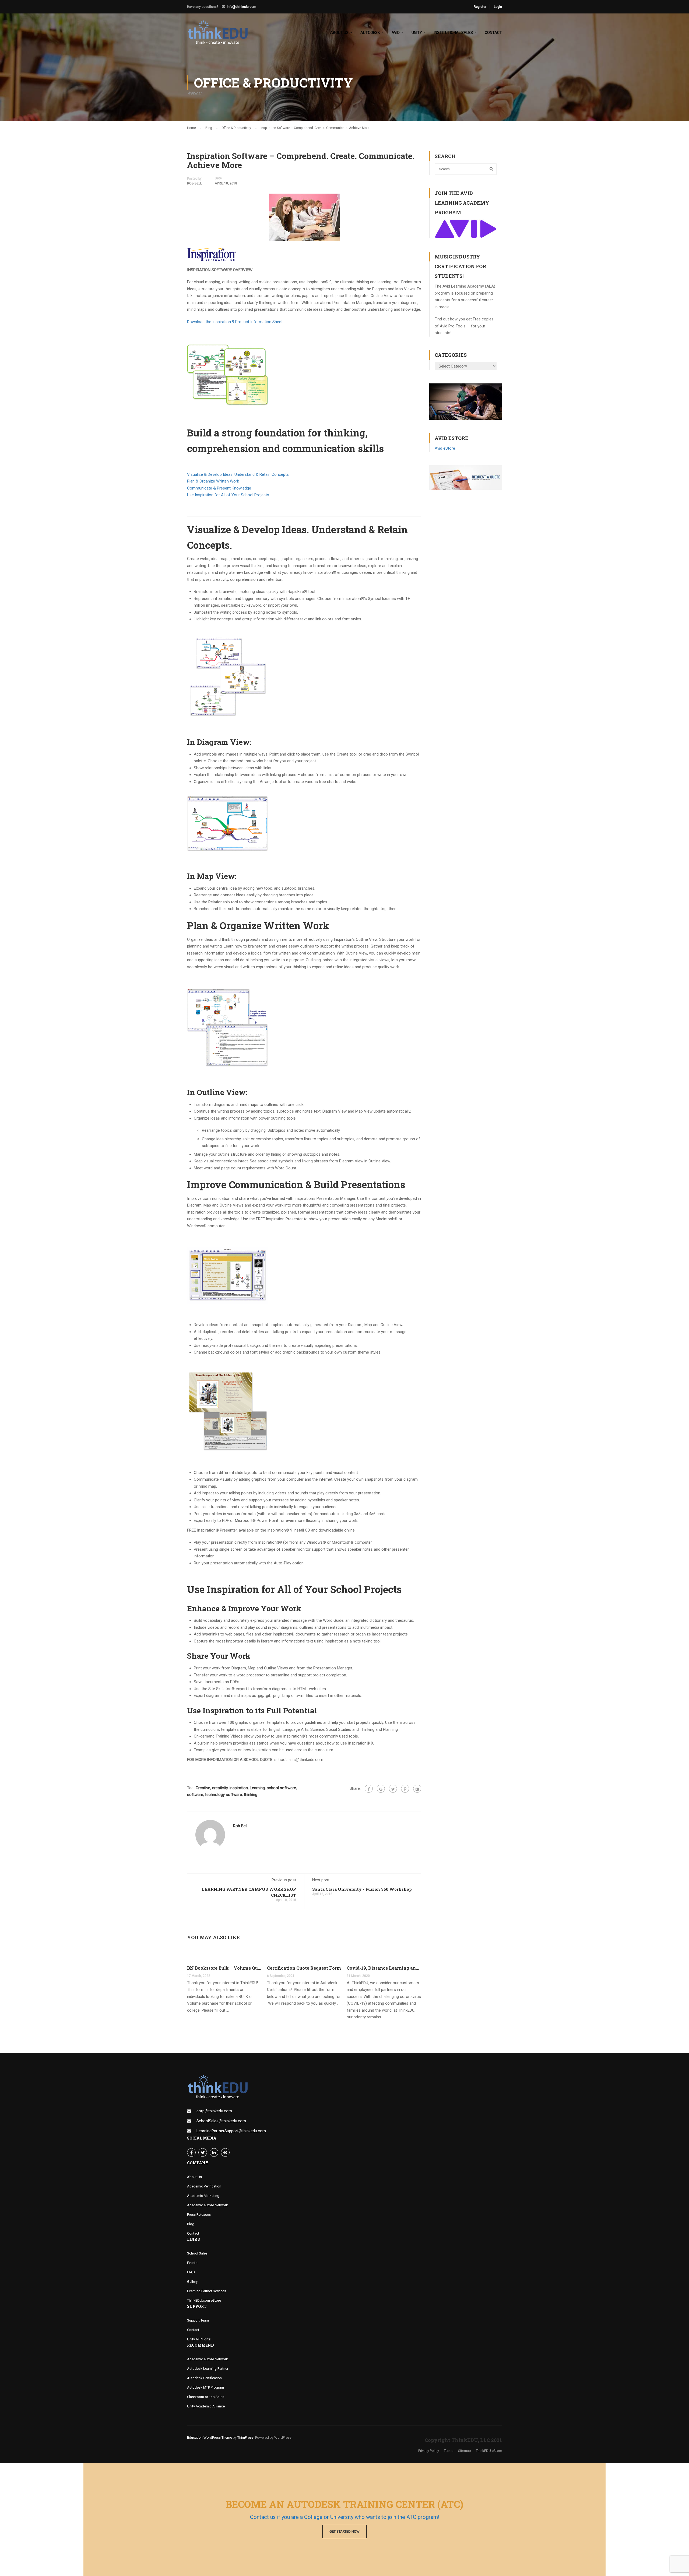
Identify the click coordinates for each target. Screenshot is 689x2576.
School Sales (197, 2253)
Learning (257, 1788)
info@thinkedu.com (242, 7)
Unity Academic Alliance (206, 2406)
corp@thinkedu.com (214, 2111)
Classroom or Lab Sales (206, 2397)
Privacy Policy (429, 2451)
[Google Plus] (381, 1789)
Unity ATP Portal (199, 2339)
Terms (449, 2451)
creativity (220, 1788)
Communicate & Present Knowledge (219, 488)
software (195, 1795)
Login (498, 7)
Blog (191, 2224)
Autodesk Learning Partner (208, 2369)
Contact (493, 33)
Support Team (198, 2320)
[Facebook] (369, 1789)
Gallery (192, 2282)
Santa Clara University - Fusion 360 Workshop (362, 1889)
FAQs (191, 2272)
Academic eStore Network (208, 2205)
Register (480, 7)
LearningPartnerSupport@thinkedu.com (231, 2131)
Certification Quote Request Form (304, 1968)
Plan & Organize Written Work (213, 481)
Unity (417, 33)
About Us (194, 2177)
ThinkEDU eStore (489, 2451)
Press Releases (199, 2215)
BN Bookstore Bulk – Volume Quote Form (224, 1968)
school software (281, 1788)
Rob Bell (194, 183)
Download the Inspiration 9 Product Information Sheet (235, 322)
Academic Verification (204, 2186)
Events (192, 2263)
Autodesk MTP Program (205, 2387)
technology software (224, 1795)
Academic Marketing (203, 2196)
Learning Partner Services (207, 2291)
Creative (203, 1788)
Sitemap (465, 2451)
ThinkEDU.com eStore (204, 2300)
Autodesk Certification (204, 2378)
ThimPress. (246, 2437)
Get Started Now (344, 2531)
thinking (251, 1795)
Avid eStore (445, 448)
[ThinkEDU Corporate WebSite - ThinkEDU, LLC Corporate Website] (221, 35)
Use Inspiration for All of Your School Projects (228, 495)
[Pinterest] (405, 1789)
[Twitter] (393, 1789)
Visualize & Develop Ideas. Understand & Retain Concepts (238, 474)
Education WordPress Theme (210, 2437)
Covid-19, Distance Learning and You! (384, 1968)
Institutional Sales (453, 33)
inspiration (239, 1788)
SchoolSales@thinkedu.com (221, 2121)
